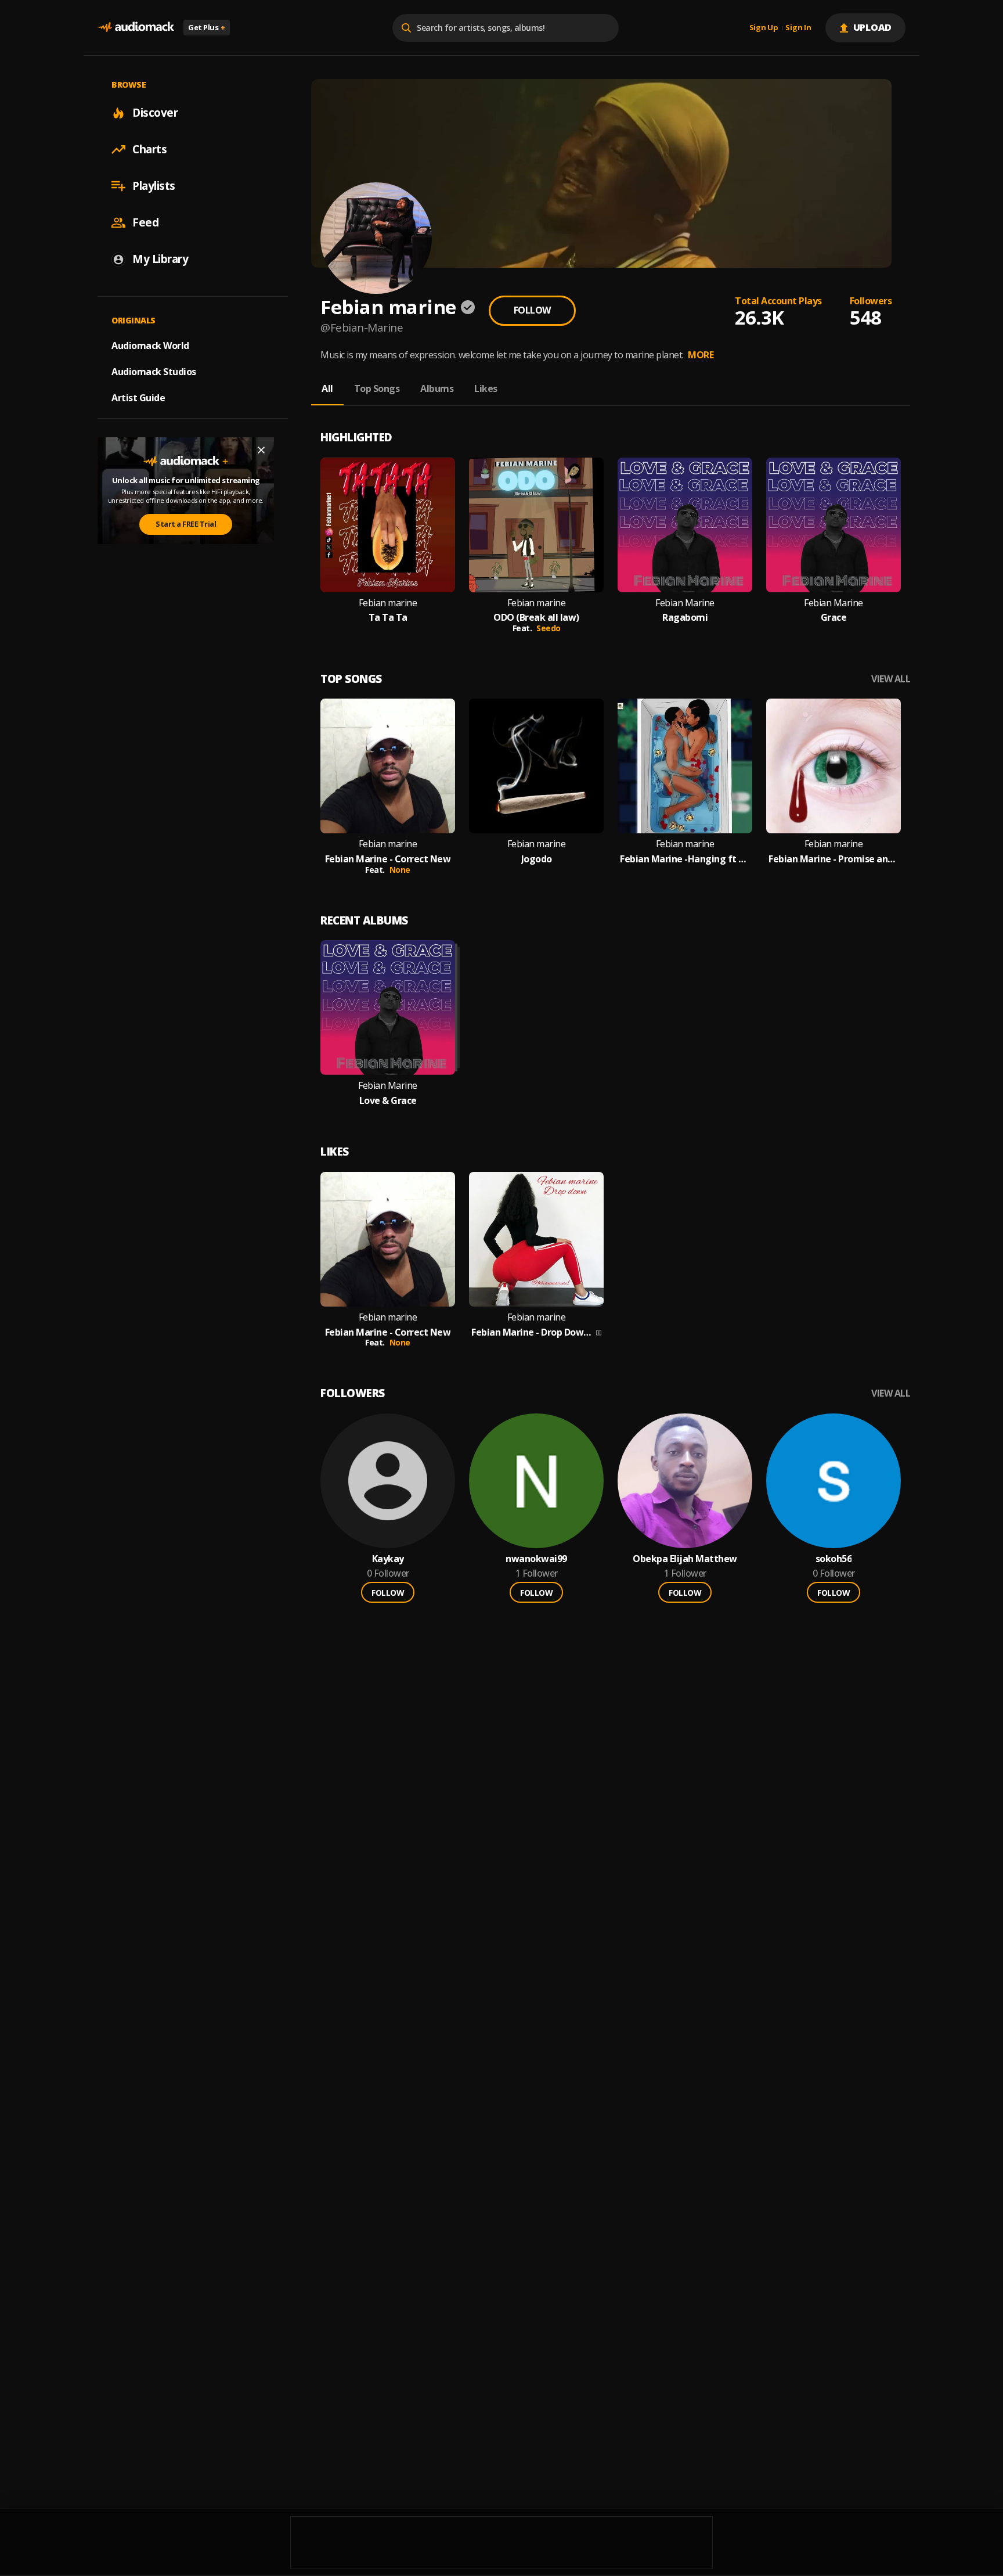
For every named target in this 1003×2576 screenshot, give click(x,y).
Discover (155, 113)
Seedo (549, 628)
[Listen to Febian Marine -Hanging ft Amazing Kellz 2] (685, 766)
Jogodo (537, 859)
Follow (532, 310)
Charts (149, 149)
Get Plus (207, 27)
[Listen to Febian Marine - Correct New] (388, 766)
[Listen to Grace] (834, 525)
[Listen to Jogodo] (536, 766)
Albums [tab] (437, 388)
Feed (145, 222)
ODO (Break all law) (536, 618)
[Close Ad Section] (261, 450)
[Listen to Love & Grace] (388, 1008)
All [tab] (327, 388)
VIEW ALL (891, 679)
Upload (873, 27)
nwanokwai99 (536, 1559)
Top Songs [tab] (377, 388)
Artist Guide (138, 398)
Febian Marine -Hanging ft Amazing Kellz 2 (685, 859)
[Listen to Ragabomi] (685, 525)
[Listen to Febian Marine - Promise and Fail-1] (834, 766)
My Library (160, 259)
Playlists (154, 186)
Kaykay (388, 1559)
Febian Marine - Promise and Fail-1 (834, 859)
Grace (834, 618)
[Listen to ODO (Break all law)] (536, 525)
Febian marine (388, 603)
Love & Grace (388, 1101)
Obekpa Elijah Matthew (685, 1559)
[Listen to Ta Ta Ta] (388, 525)
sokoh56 (834, 1559)
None (400, 870)
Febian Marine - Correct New (388, 859)
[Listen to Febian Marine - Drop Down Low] (536, 1239)
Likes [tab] (486, 388)
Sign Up (764, 28)
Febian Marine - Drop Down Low (533, 1332)
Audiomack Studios (154, 372)
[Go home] (136, 28)
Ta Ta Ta (388, 618)
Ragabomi (685, 618)
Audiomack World (150, 346)
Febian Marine (685, 603)
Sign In (798, 28)
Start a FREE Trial (186, 524)
